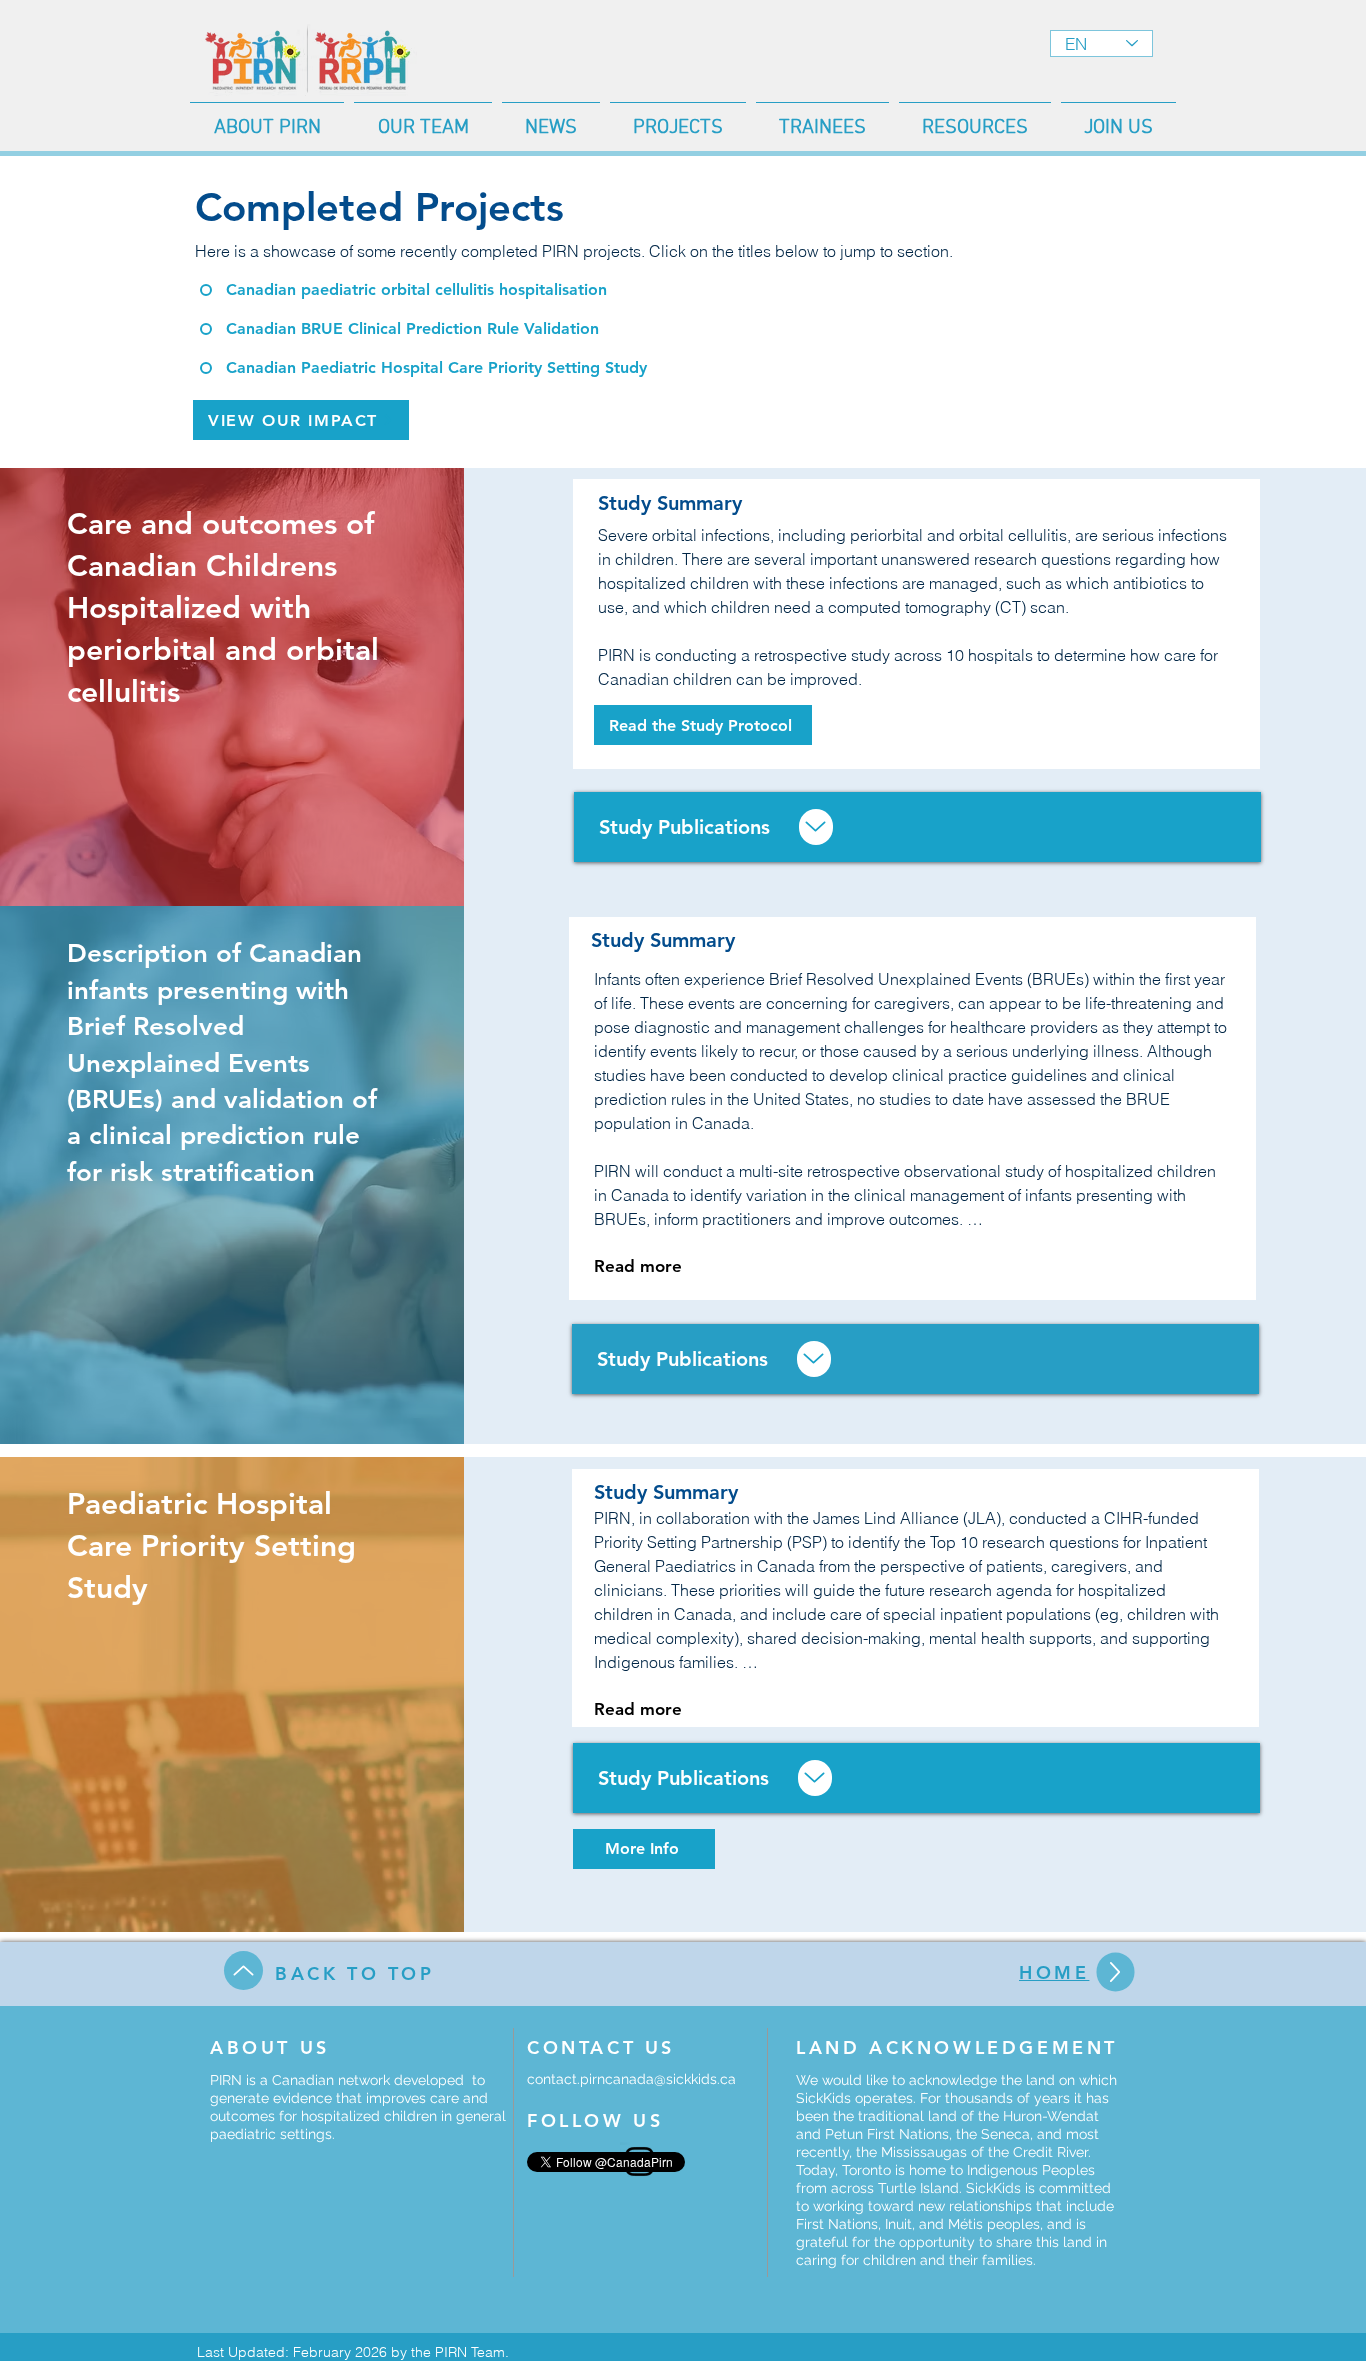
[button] (423, 119)
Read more (638, 1266)
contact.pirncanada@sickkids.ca (631, 2079)
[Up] (816, 827)
